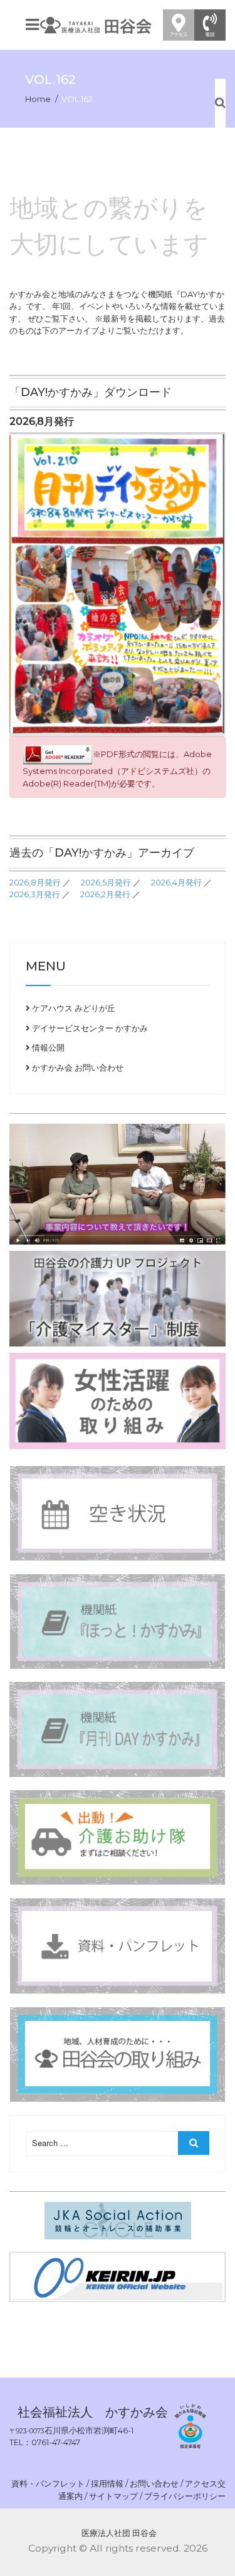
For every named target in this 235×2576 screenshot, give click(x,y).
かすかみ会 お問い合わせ (77, 1067)
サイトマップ (113, 2496)
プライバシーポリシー (185, 2496)
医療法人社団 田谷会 (119, 2533)
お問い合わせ (154, 2483)
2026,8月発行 (35, 882)
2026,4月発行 (176, 882)
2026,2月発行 (105, 894)
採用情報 (107, 2483)
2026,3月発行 (35, 894)
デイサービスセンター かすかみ (89, 1028)
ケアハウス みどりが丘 (73, 1008)
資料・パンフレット (48, 2483)
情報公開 (47, 1047)
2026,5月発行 (106, 882)
